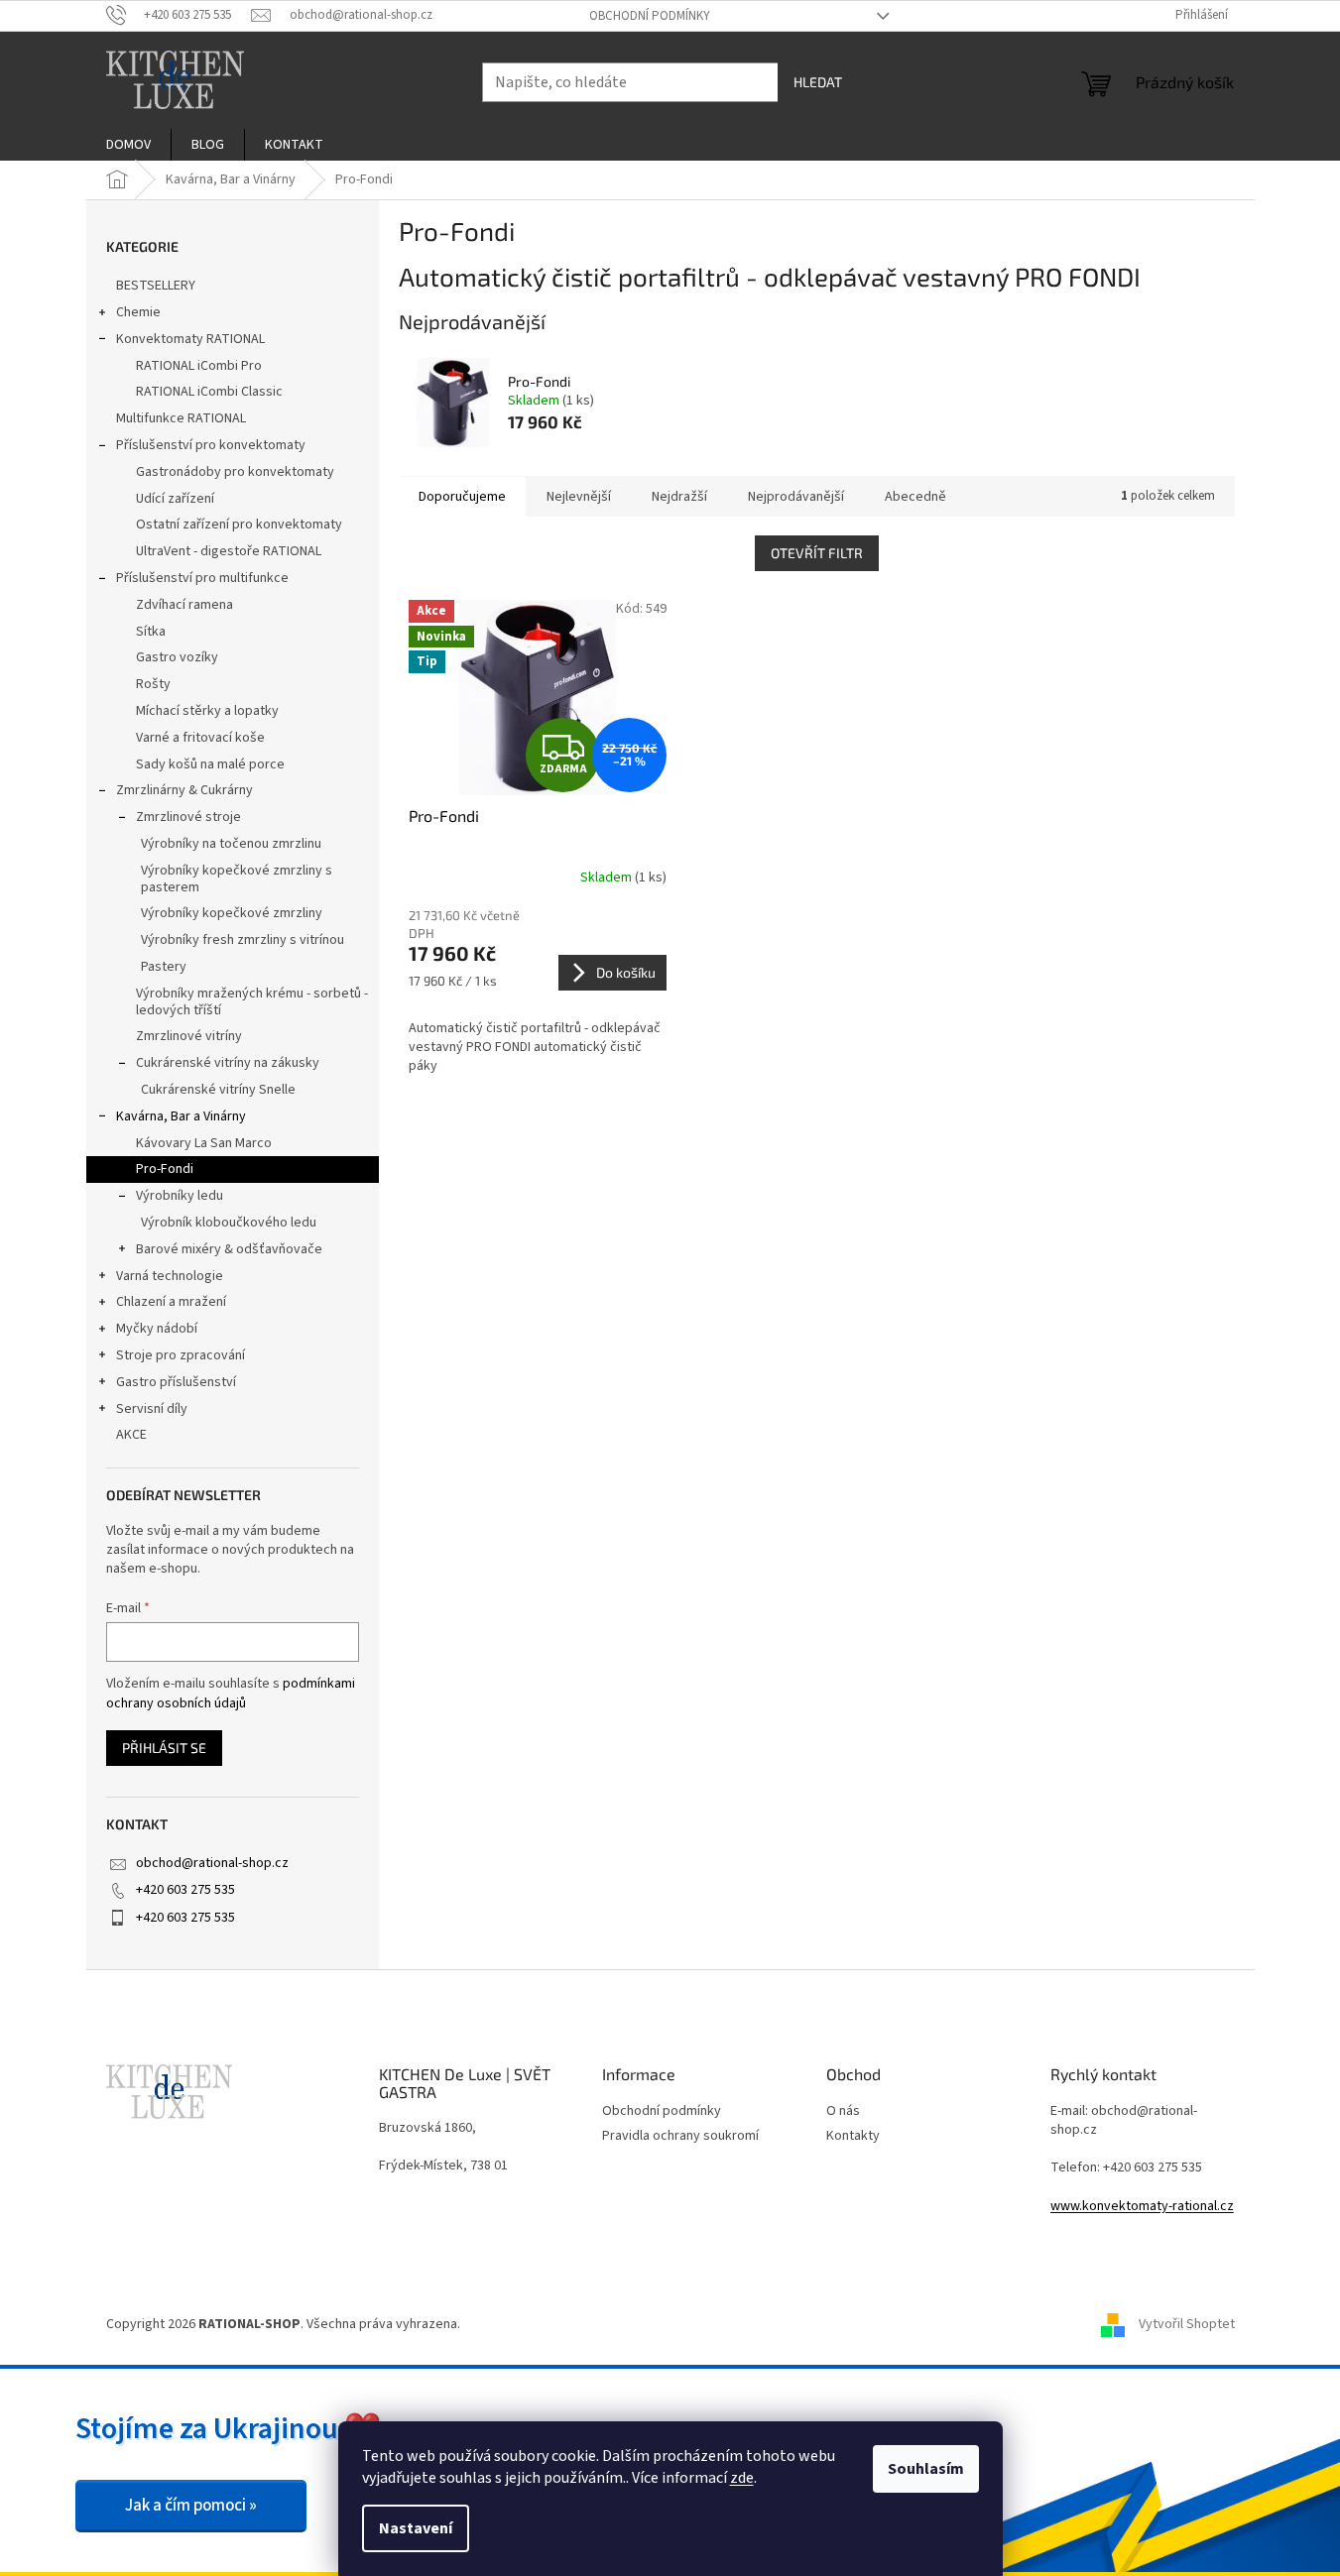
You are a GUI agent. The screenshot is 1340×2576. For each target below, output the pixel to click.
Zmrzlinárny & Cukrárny (184, 790)
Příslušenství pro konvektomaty (211, 445)
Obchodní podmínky (650, 16)
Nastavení (416, 2528)
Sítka (151, 632)
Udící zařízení (175, 499)
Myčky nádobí (157, 1329)
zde (742, 2478)
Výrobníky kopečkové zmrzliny (232, 913)
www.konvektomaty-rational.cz (1142, 2207)
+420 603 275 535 (185, 1890)
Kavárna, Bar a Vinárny (181, 1116)
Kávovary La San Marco (204, 1143)
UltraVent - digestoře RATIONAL (229, 551)
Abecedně (915, 497)
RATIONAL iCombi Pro (199, 366)
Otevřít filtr (817, 553)
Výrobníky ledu (180, 1196)
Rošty (153, 684)
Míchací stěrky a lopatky (207, 711)
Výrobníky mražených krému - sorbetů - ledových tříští (252, 1002)
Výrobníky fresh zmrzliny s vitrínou (243, 940)
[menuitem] (128, 145)
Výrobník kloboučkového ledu (229, 1223)
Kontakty (853, 2136)
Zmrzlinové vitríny (189, 1036)
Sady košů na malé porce (210, 764)
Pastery (164, 967)
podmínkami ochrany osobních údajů (231, 1694)
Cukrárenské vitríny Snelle (218, 1090)
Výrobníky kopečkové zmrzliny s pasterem (237, 879)
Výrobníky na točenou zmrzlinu (231, 844)
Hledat (818, 82)
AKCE (131, 1435)
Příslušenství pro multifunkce (202, 578)
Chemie (138, 312)
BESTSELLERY (156, 286)
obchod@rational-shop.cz (212, 1863)
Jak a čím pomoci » (191, 2506)
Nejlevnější (579, 497)
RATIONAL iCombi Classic (209, 392)
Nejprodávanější (796, 497)
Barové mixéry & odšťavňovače (229, 1249)
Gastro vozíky (177, 657)
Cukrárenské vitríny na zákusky (228, 1063)
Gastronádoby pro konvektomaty (235, 472)
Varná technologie (170, 1276)
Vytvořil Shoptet (1187, 2324)
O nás (843, 2111)
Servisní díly (152, 1409)
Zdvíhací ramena (184, 605)
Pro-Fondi (165, 1169)
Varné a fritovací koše (200, 738)
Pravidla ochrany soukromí (680, 2136)
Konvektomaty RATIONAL (190, 339)
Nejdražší (679, 497)
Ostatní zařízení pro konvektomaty (239, 525)
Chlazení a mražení (171, 1302)
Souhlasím (926, 2469)
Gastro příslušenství (176, 1382)
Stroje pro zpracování (181, 1355)
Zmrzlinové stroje (188, 817)
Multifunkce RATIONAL (181, 418)
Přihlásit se (164, 1748)
